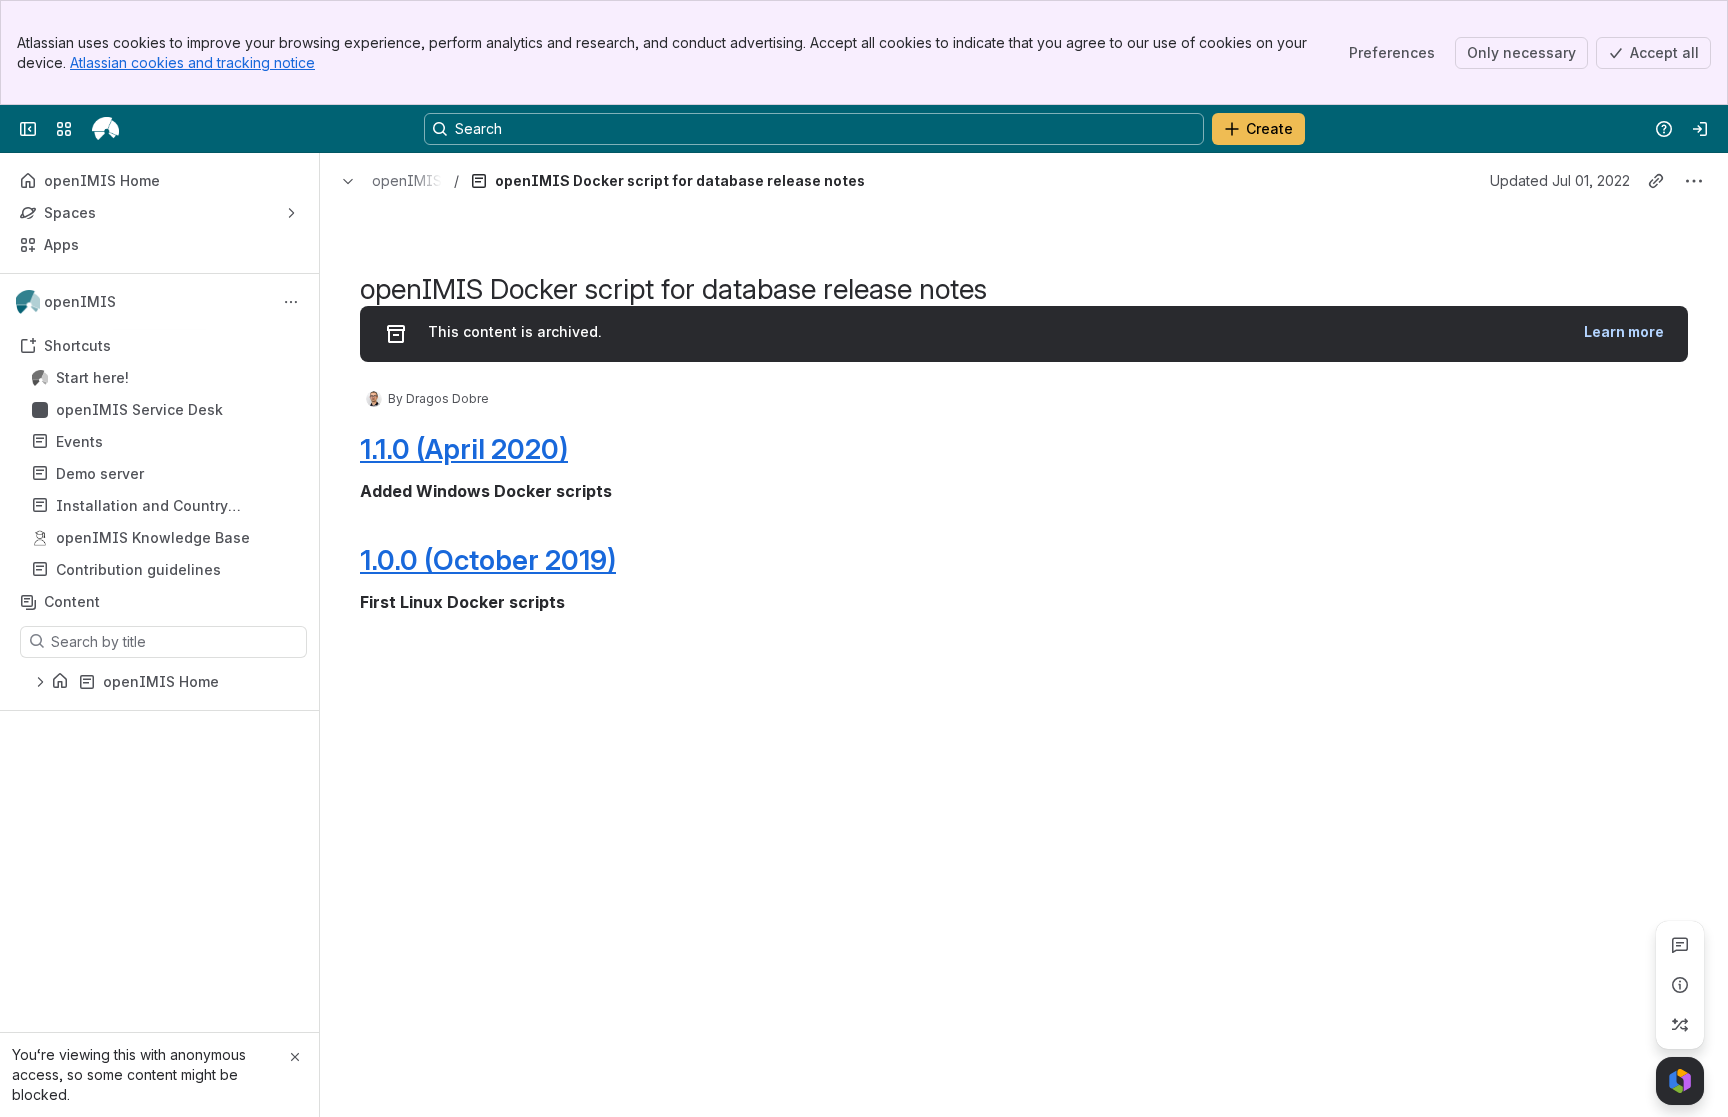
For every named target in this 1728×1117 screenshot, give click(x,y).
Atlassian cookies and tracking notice (192, 62)
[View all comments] (1680, 945)
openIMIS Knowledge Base (153, 537)
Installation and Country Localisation (142, 506)
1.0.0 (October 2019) (488, 560)
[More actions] (291, 302)
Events (165, 442)
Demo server (165, 474)
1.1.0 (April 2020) (464, 449)
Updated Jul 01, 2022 (1560, 180)
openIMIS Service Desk (139, 409)
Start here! (165, 378)
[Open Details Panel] (1680, 985)
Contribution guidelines (138, 569)
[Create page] (1680, 1025)
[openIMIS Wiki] (105, 129)
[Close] (295, 1057)
